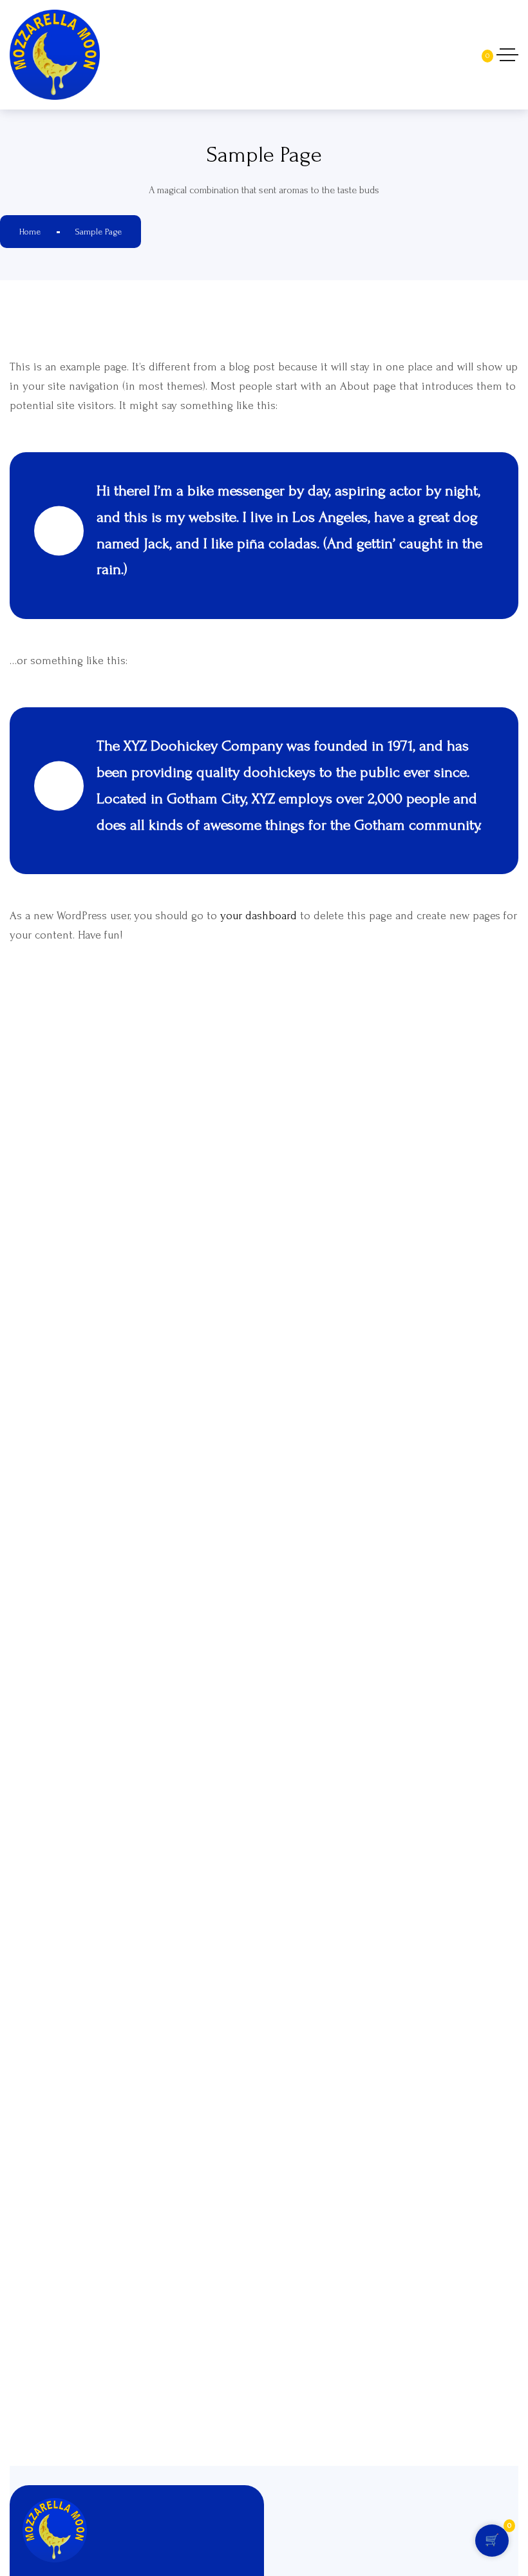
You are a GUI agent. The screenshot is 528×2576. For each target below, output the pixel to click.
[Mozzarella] (138, 55)
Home (30, 232)
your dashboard (259, 916)
